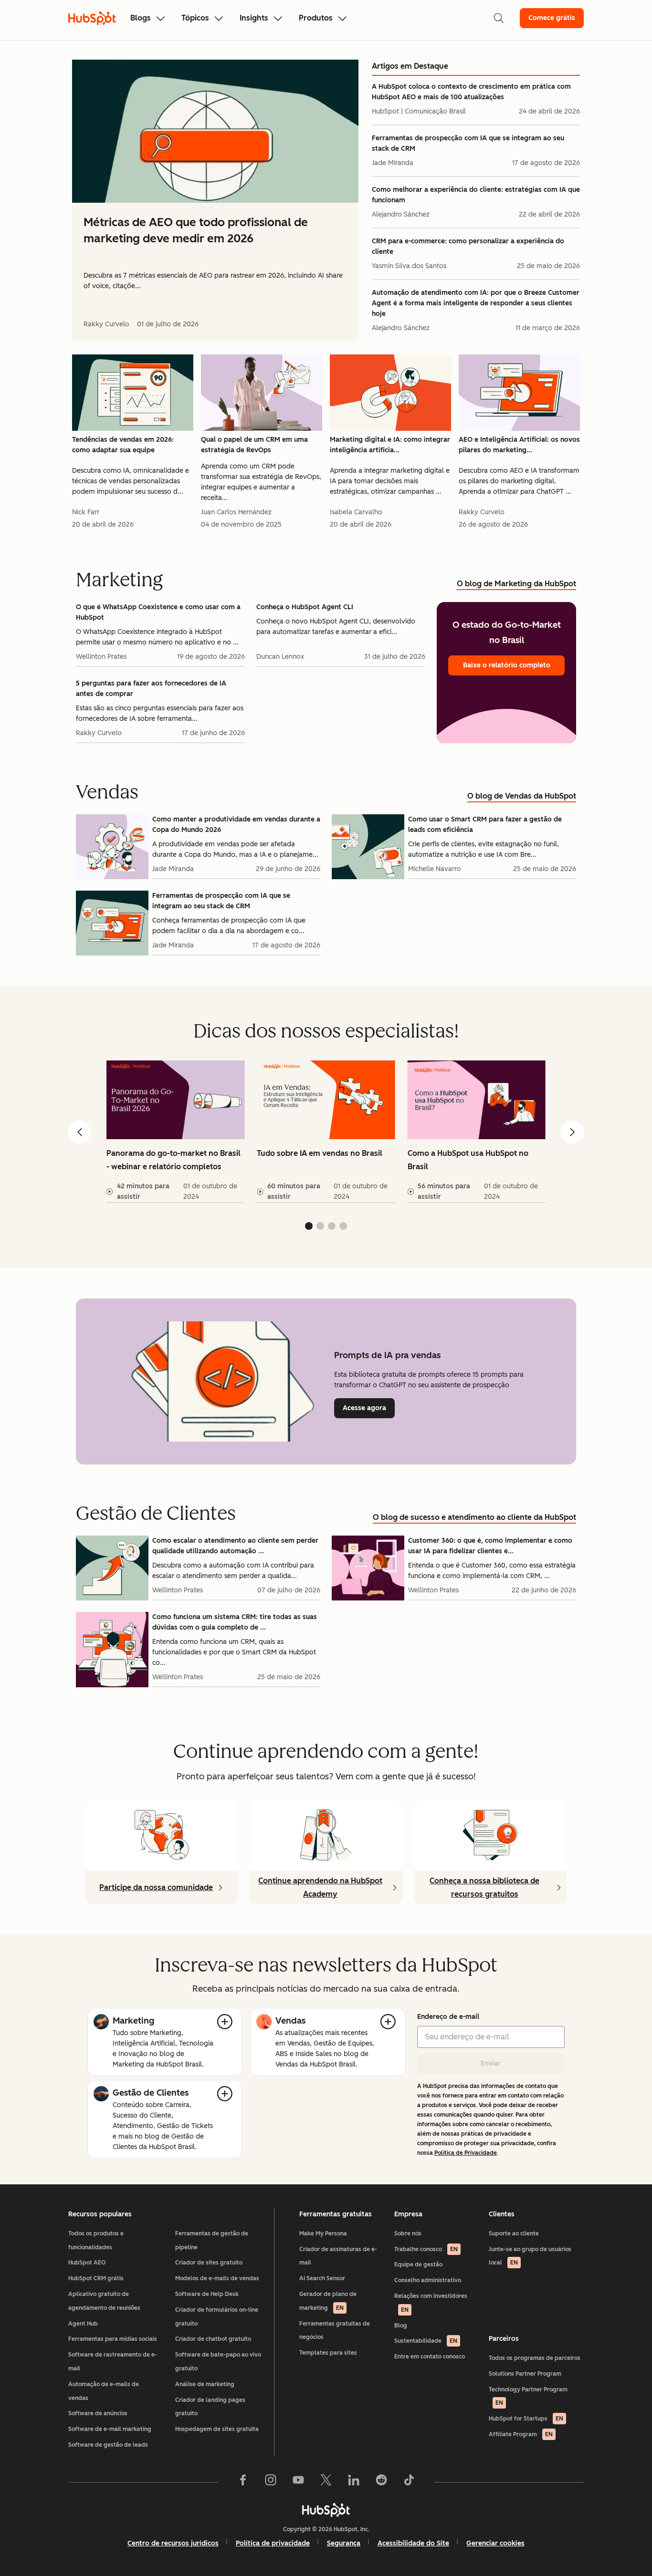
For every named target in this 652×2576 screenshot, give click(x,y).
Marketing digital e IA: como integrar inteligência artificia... (390, 445)
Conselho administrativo (428, 2280)
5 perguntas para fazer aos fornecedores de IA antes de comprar (151, 689)
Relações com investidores (431, 2303)
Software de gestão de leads (108, 2445)
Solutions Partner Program (525, 2374)
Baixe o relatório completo (507, 665)
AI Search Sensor (322, 2278)
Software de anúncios (98, 2413)
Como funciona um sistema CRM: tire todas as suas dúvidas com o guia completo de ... (235, 1622)
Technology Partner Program (528, 2396)
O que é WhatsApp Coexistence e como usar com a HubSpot (158, 612)
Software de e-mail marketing (110, 2429)
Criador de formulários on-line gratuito (217, 2317)
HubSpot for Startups (526, 2419)
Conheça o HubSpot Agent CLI (305, 607)
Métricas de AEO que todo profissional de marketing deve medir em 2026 (196, 230)
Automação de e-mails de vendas (104, 2391)
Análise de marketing (205, 2384)
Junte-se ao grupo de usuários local (530, 2256)
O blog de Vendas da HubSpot (522, 796)
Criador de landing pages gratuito (210, 2407)
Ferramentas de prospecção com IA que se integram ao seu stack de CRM (468, 143)
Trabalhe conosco (426, 2249)
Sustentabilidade (426, 2341)
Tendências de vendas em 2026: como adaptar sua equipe (123, 445)
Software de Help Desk (207, 2294)
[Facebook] (243, 2482)
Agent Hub (83, 2324)
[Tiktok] (409, 2482)
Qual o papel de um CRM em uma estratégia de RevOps (254, 445)
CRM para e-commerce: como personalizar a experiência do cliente (468, 246)
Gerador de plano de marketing (328, 2301)
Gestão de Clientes (151, 2093)
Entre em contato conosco (430, 2357)
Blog (401, 2326)
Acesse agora (369, 1408)
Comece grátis (552, 18)
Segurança (344, 2543)
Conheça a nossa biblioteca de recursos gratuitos (484, 1887)
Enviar (491, 2063)
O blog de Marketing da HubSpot (516, 584)
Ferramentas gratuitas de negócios (335, 2331)
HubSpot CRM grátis (96, 2278)
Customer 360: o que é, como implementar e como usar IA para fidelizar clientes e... (490, 1546)
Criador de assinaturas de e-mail (338, 2256)
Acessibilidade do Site (413, 2543)
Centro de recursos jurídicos (173, 2543)
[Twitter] (326, 2482)
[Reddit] (381, 2482)
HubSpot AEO (87, 2263)
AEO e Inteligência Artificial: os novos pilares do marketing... (519, 445)
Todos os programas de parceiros (535, 2358)
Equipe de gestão (418, 2264)
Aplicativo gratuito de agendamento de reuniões (104, 2301)
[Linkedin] (354, 2482)
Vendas (290, 2021)
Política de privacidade (273, 2543)
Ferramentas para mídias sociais (113, 2339)
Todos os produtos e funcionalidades (96, 2240)
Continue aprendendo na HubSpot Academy (320, 1887)
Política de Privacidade (466, 2153)
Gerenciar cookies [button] (495, 2543)
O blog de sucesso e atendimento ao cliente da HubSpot (474, 1517)
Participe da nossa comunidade (156, 1887)
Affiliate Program (521, 2434)
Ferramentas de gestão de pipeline (212, 2240)
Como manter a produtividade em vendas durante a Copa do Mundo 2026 (236, 825)
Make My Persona (323, 2233)
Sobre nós (408, 2233)
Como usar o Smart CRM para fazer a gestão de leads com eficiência (485, 825)
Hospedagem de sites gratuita (217, 2429)
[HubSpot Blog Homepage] (92, 18)
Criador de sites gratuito (209, 2263)
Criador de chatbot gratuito (213, 2339)
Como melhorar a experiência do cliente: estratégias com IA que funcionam (476, 195)
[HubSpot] (326, 2510)
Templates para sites (328, 2353)
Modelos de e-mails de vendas (217, 2278)
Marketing (133, 2021)
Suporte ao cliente (514, 2233)
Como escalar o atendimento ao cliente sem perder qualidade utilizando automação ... (235, 1546)
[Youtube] (298, 2482)
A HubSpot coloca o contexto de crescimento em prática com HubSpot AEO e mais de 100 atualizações (471, 92)
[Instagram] (271, 2482)
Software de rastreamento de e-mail (113, 2362)
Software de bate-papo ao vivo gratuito (218, 2362)
